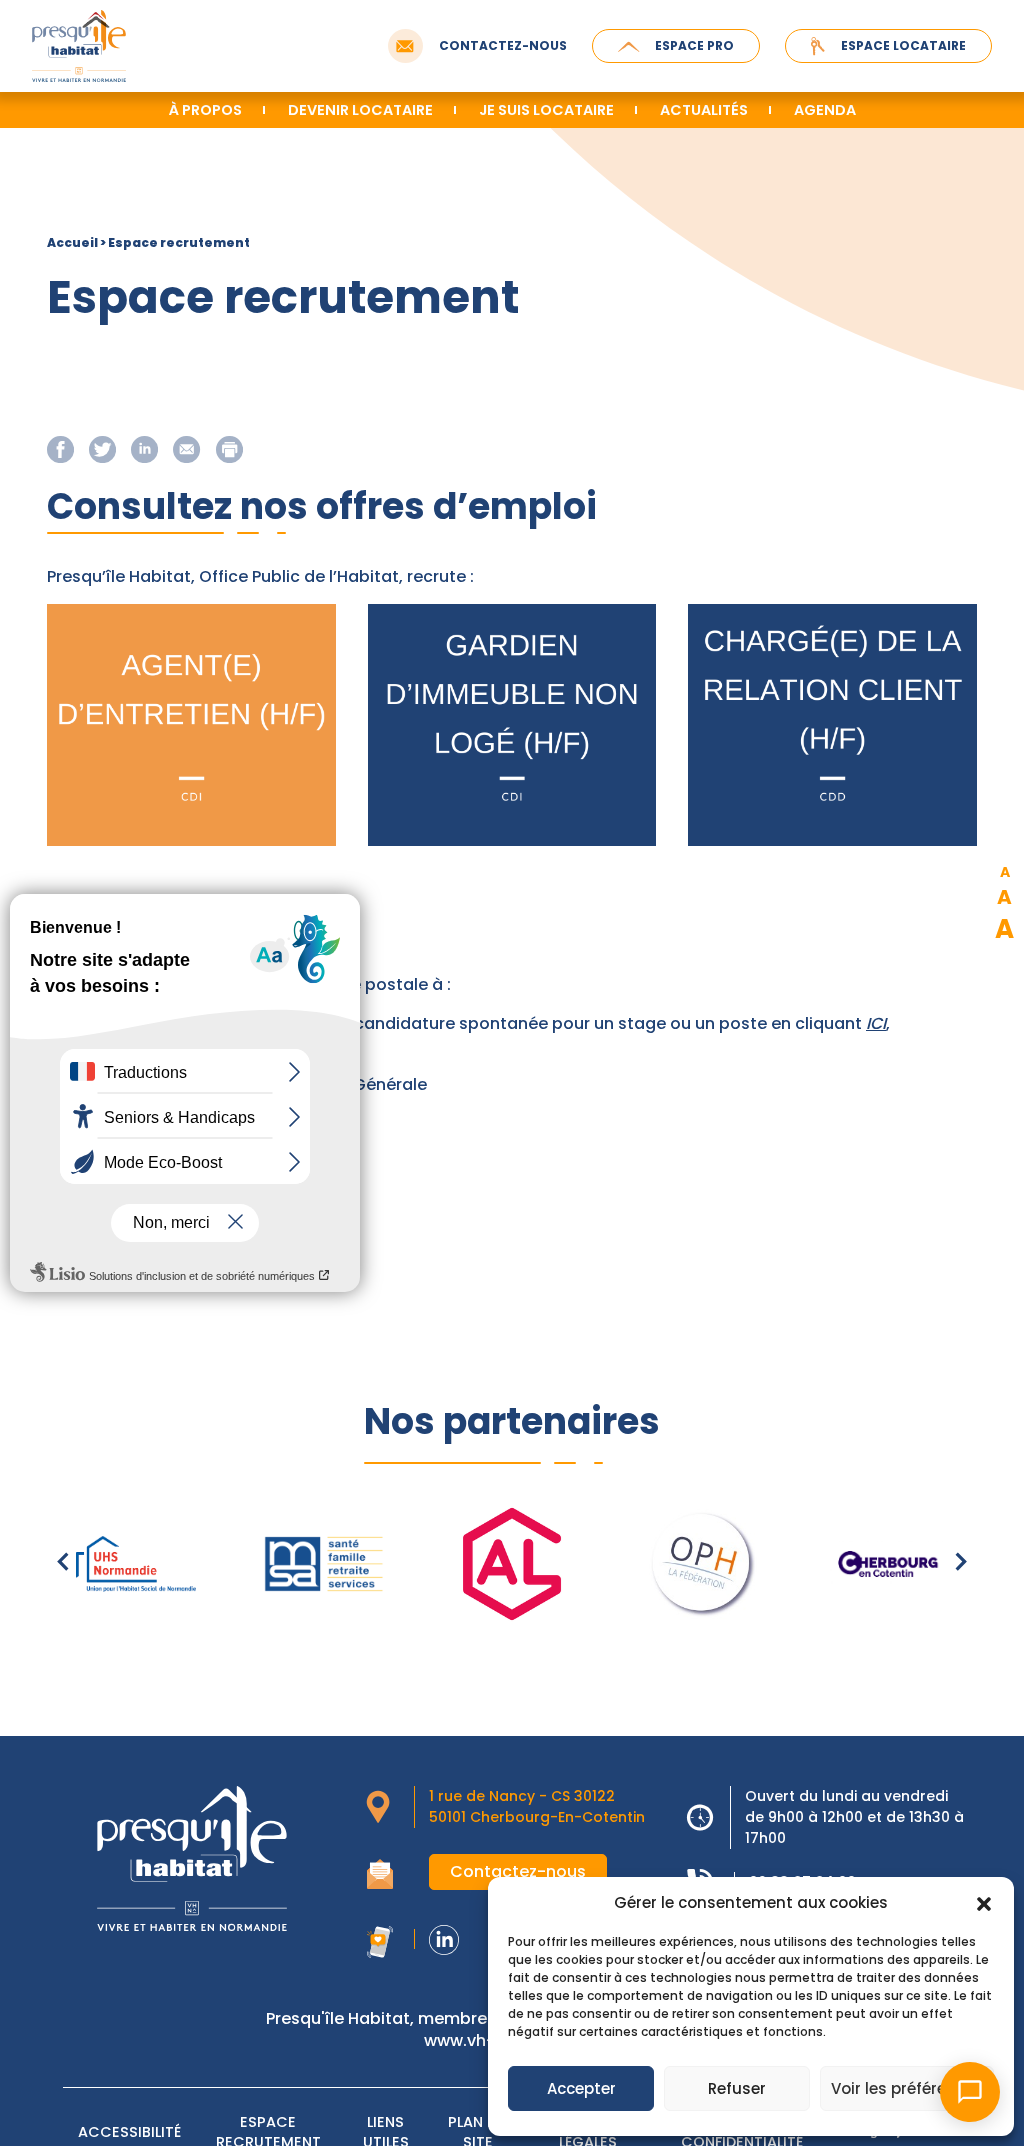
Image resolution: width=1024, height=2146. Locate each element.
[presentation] (63, 1564)
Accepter (581, 2088)
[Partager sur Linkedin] (144, 448)
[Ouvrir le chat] (970, 2092)
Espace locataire (903, 45)
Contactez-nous (503, 45)
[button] (984, 1903)
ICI (876, 1023)
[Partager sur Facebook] (60, 448)
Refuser (737, 2088)
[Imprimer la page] (229, 448)
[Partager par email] (186, 447)
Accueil (72, 242)
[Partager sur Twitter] (102, 448)
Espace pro (694, 45)
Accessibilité (129, 2132)
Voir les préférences (907, 2088)
